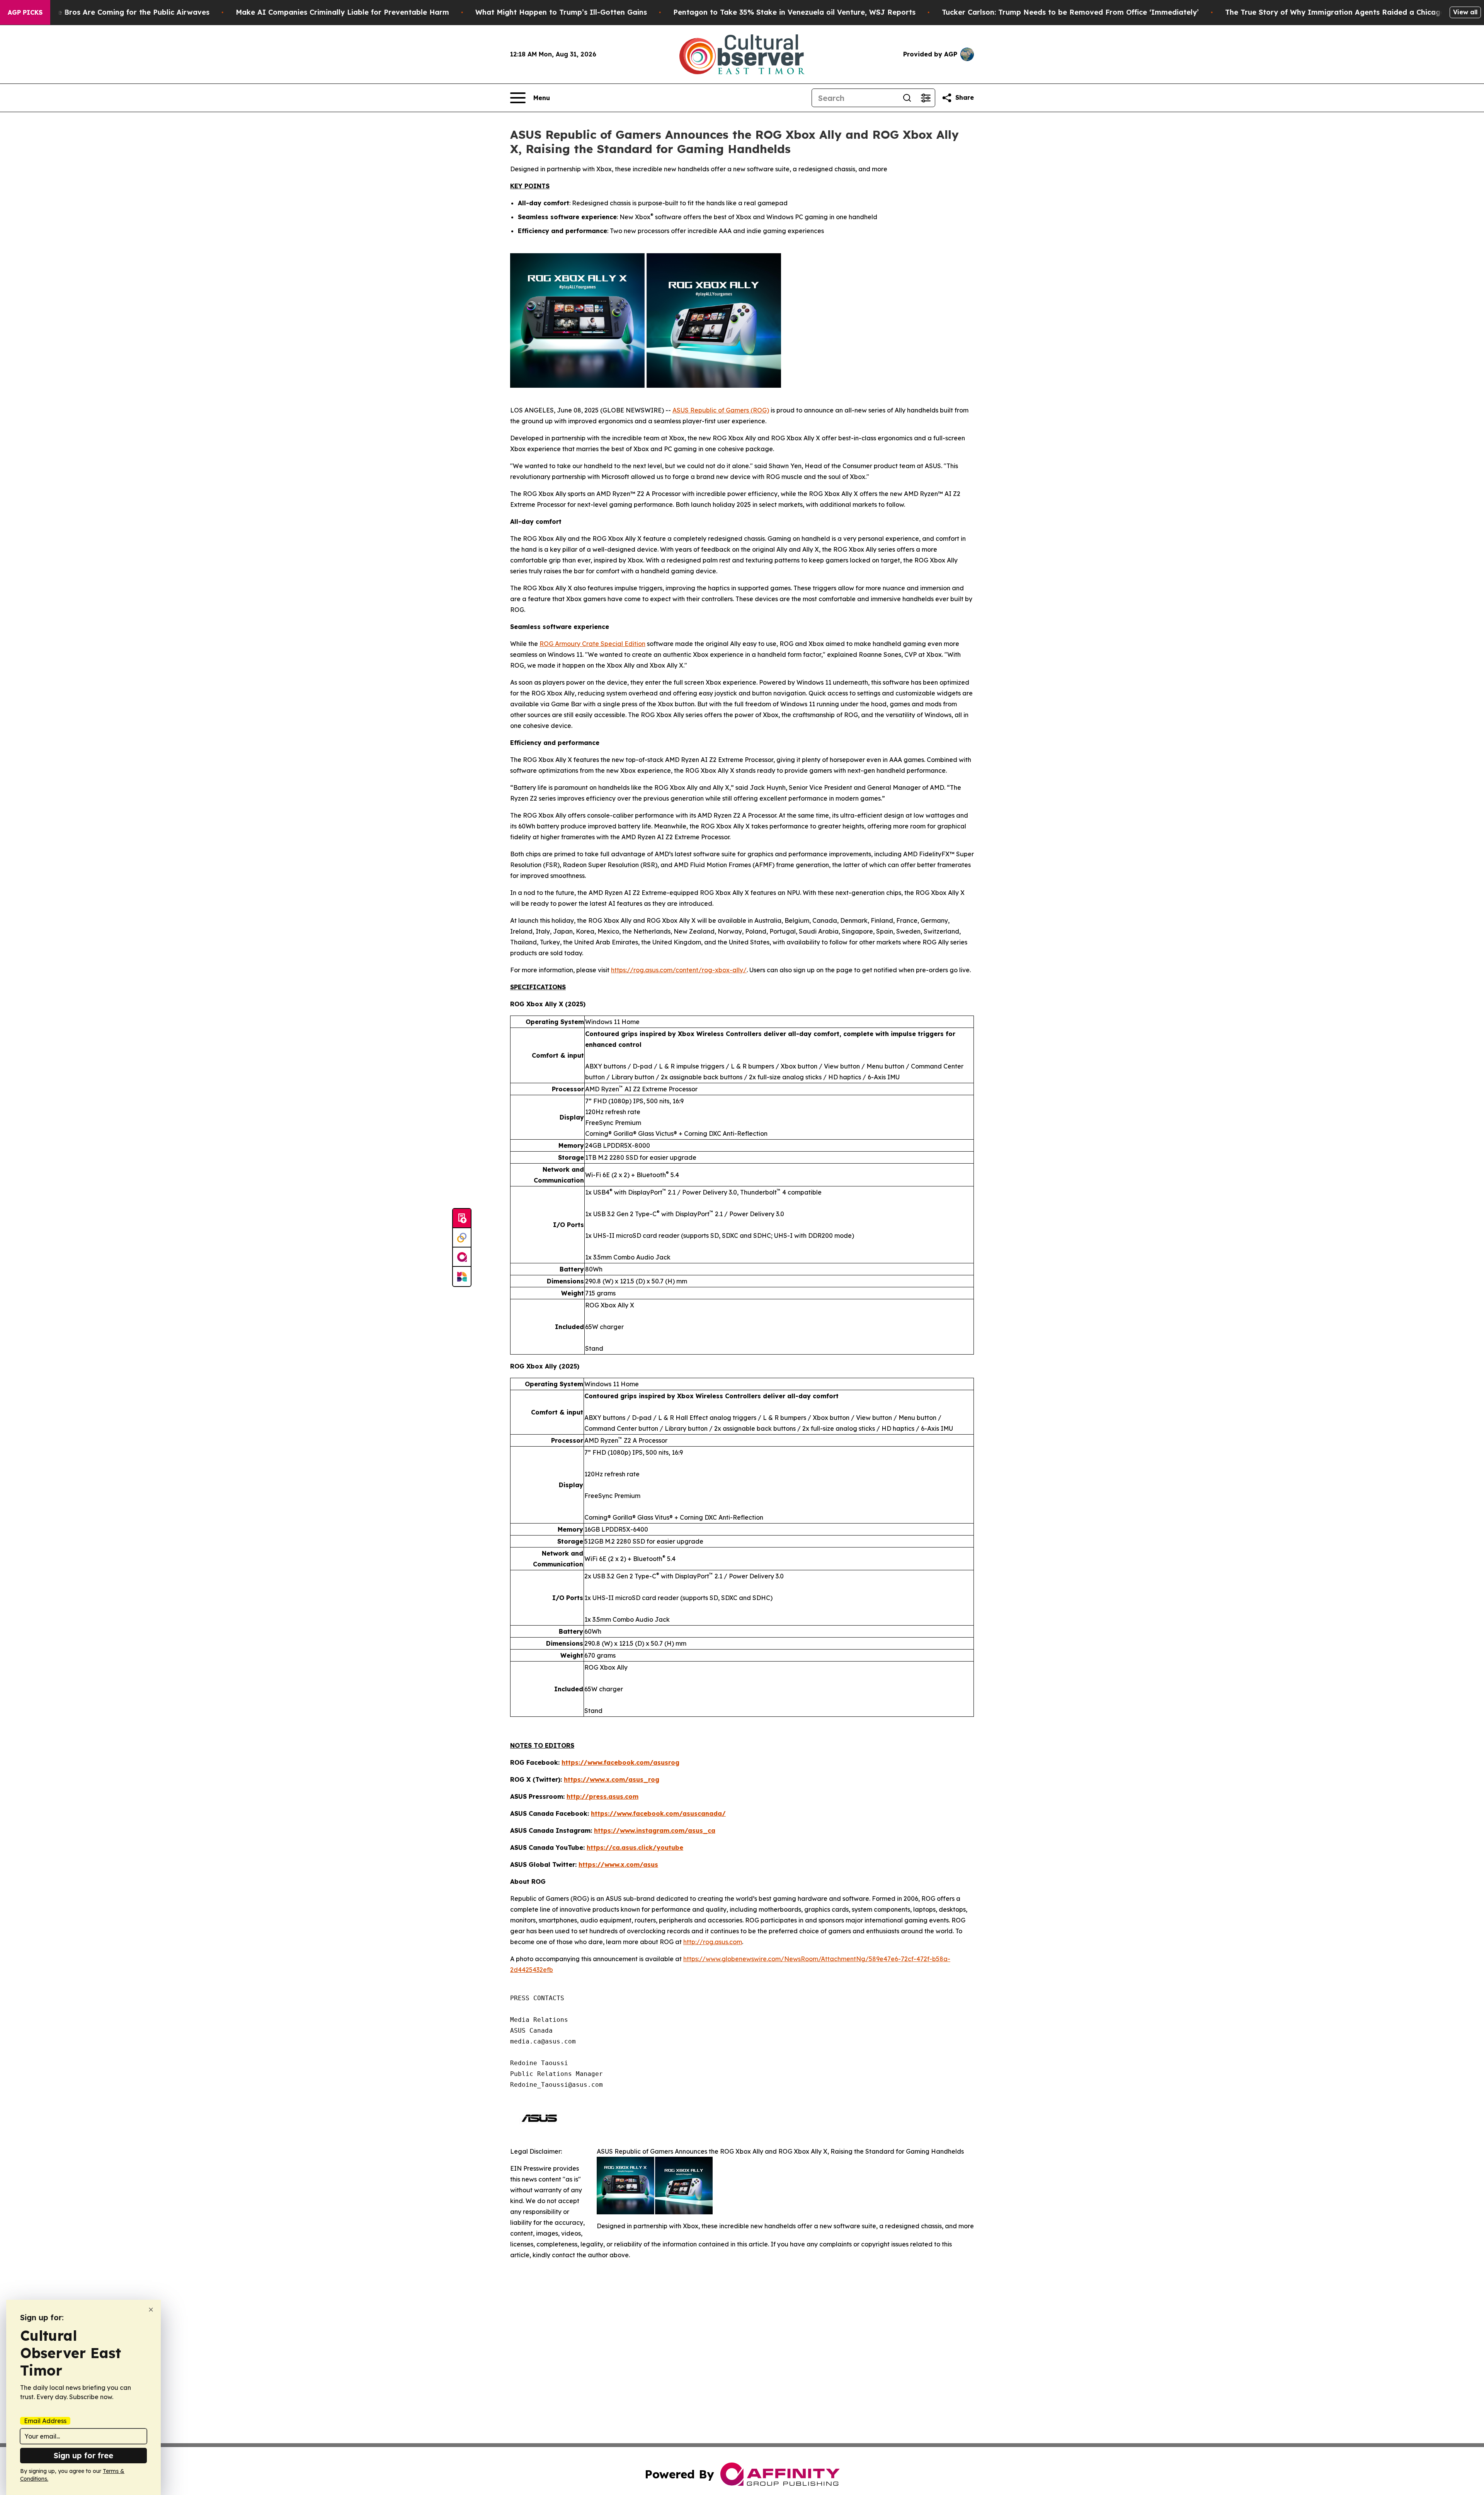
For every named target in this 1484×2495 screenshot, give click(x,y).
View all (1465, 12)
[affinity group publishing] (462, 1257)
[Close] (151, 2310)
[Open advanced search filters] (926, 98)
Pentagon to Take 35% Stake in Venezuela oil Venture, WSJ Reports (794, 12)
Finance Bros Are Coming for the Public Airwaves (122, 12)
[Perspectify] (462, 1238)
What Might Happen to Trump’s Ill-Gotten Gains (561, 12)
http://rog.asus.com (713, 1942)
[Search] (907, 98)
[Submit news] (462, 1219)
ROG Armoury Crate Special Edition (592, 644)
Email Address (45, 2421)
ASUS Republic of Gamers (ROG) (721, 410)
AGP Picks (25, 12)
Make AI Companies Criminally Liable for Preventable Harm (342, 12)
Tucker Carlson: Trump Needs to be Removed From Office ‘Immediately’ (1070, 12)
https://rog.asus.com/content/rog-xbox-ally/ (679, 970)
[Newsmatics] (462, 1276)
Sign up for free (83, 2455)
